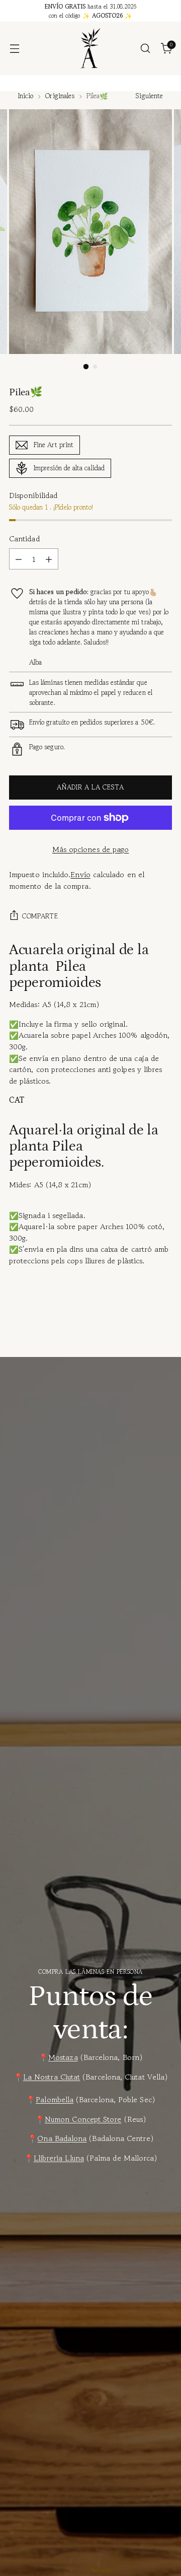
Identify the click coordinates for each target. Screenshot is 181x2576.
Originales (60, 96)
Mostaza (63, 2057)
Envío (80, 874)
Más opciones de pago (91, 849)
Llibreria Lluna (59, 2158)
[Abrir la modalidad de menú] (14, 49)
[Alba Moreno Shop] (90, 48)
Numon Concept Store (83, 2119)
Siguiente (149, 96)
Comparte (40, 916)
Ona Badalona (62, 2138)
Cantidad (24, 539)
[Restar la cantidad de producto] (19, 559)
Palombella (55, 2099)
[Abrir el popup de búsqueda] (145, 49)
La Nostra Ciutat (52, 2077)
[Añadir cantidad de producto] (49, 559)
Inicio (26, 96)
